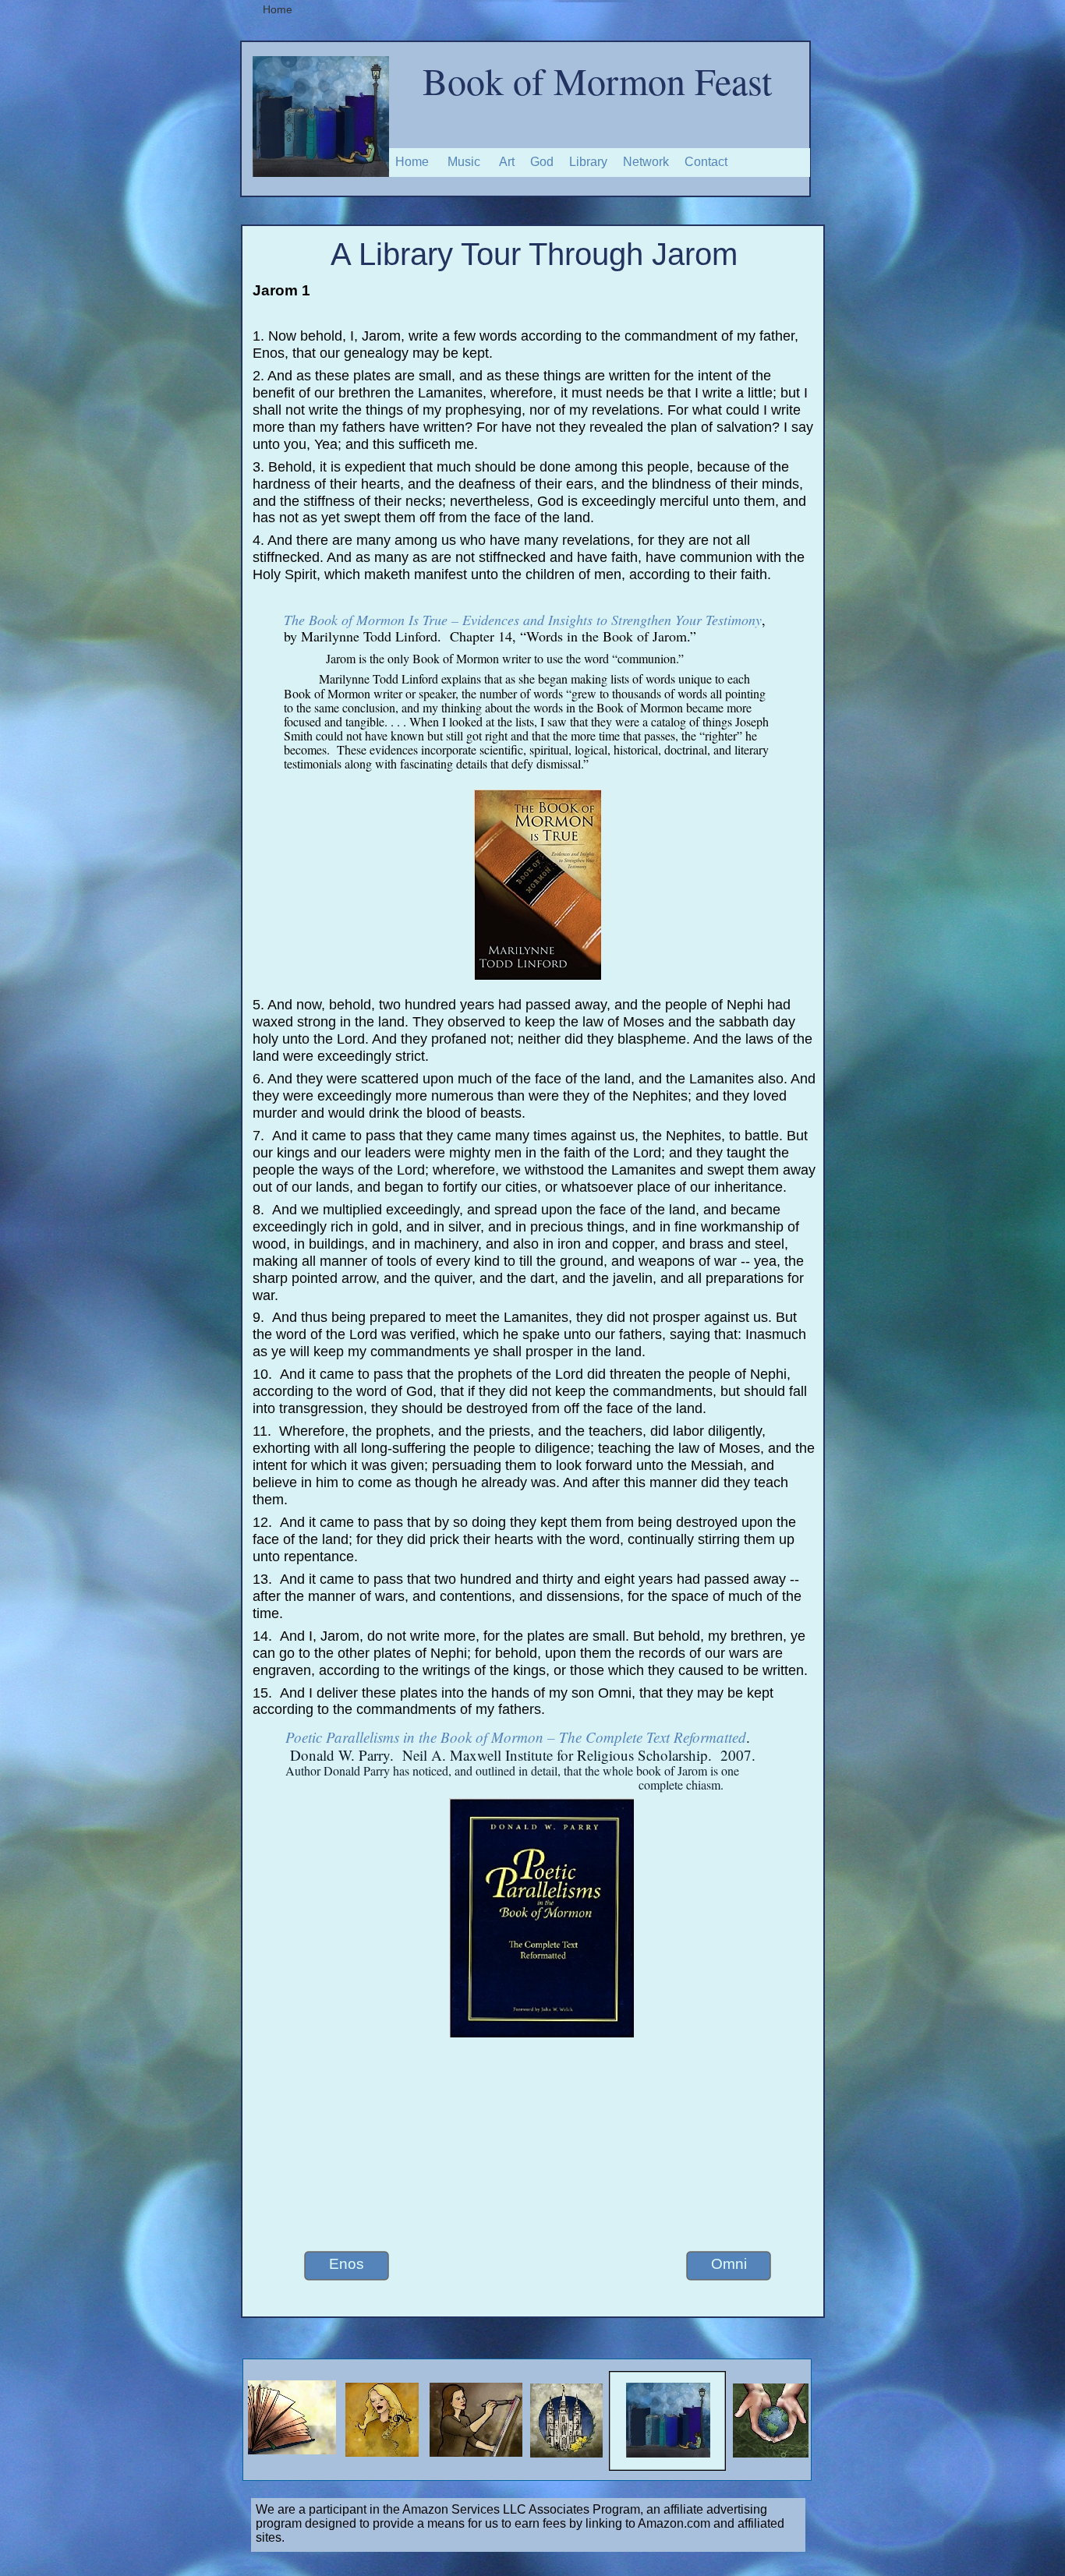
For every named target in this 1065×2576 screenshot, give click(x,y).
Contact (706, 162)
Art (507, 162)
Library (588, 162)
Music (464, 162)
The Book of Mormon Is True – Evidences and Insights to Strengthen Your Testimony (523, 620)
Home (412, 162)
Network (646, 162)
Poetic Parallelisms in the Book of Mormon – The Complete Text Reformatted (516, 1737)
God (542, 162)
